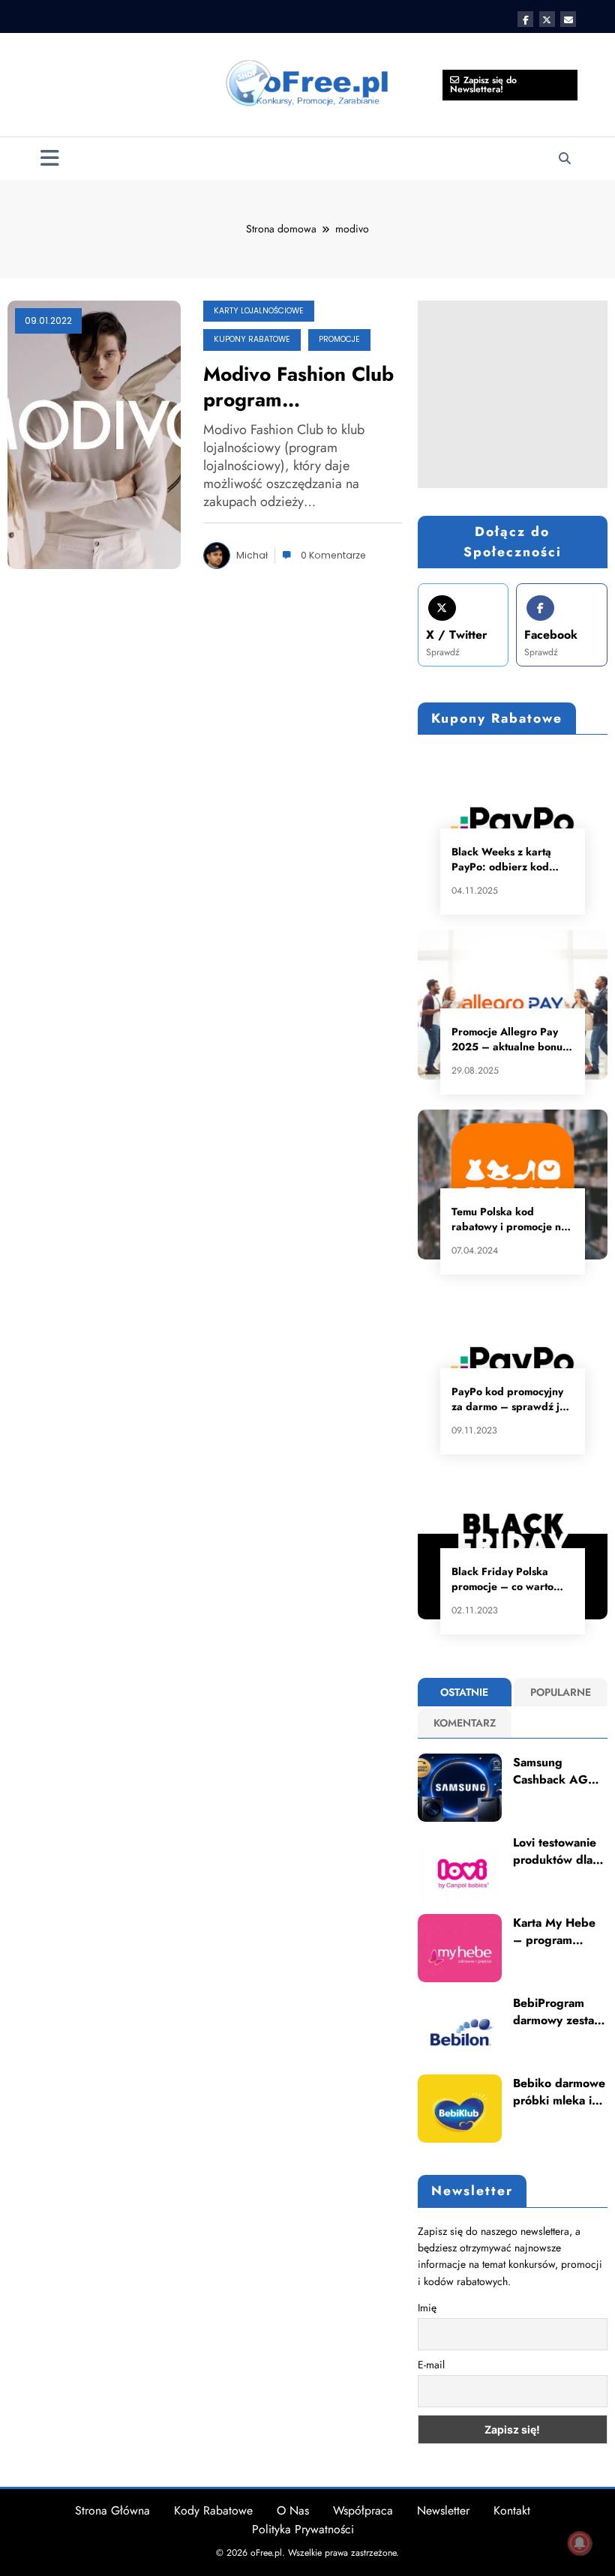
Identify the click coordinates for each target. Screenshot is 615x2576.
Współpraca (363, 2510)
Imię (427, 2308)
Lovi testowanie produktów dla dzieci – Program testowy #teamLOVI (559, 1851)
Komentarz (465, 1723)
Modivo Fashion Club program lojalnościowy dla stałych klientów (298, 387)
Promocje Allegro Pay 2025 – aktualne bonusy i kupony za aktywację (512, 1039)
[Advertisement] (513, 394)
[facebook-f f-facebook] (525, 19)
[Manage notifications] (580, 2543)
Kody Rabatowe (213, 2510)
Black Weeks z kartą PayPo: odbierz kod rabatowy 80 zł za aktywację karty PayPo (507, 859)
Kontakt (512, 2510)
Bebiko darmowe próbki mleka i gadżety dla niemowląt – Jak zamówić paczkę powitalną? (559, 2092)
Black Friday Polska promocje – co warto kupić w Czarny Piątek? (510, 1579)
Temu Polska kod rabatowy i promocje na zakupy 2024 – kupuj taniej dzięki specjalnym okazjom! (510, 1219)
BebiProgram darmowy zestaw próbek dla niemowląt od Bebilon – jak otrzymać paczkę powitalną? (559, 2012)
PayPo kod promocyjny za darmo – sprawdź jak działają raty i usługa (511, 1399)
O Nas (293, 2510)
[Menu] (50, 159)
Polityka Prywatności (303, 2529)
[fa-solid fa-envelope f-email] (568, 19)
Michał (252, 555)
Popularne (561, 1692)
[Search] (565, 159)
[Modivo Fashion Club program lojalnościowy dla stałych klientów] (94, 433)
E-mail (431, 2365)
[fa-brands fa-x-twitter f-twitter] (547, 19)
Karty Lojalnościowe (259, 311)
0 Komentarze (333, 555)
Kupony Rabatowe (252, 339)
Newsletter (443, 2510)
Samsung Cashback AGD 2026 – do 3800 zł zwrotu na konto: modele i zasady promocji (557, 1771)
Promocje (339, 339)
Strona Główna (112, 2510)
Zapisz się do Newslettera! (483, 85)
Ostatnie (464, 1692)
